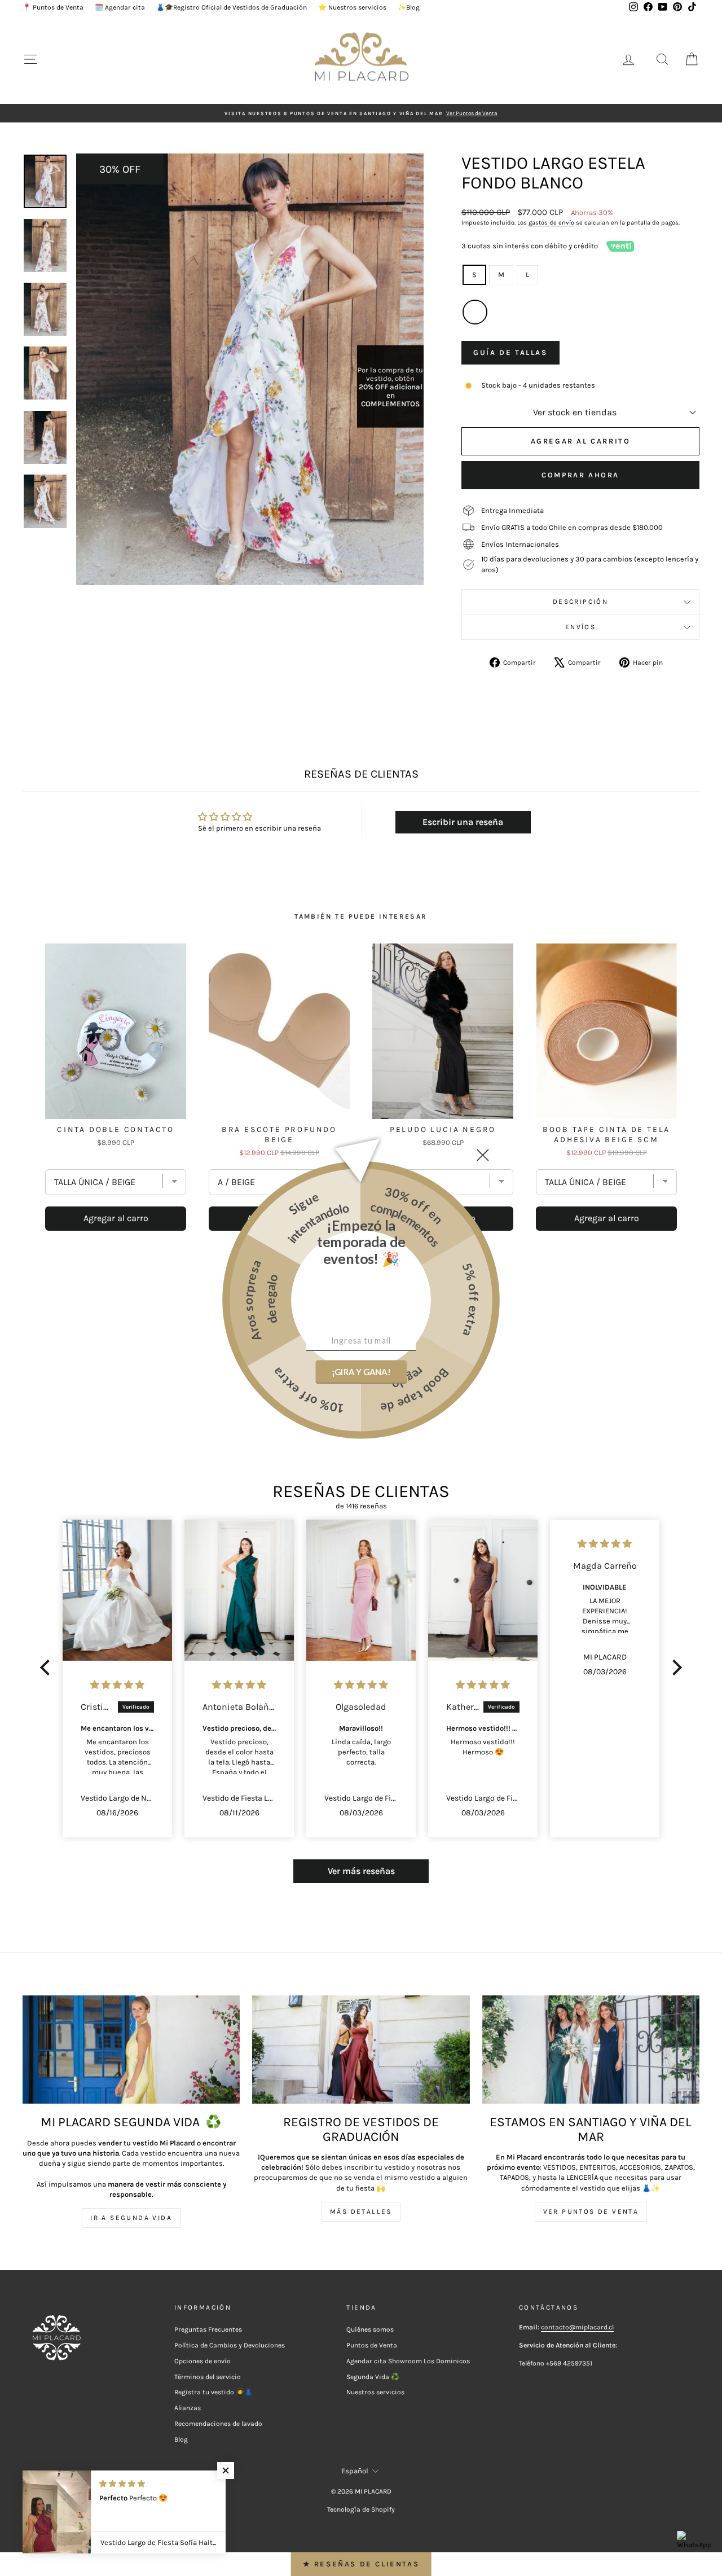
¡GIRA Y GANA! (361, 1371)
